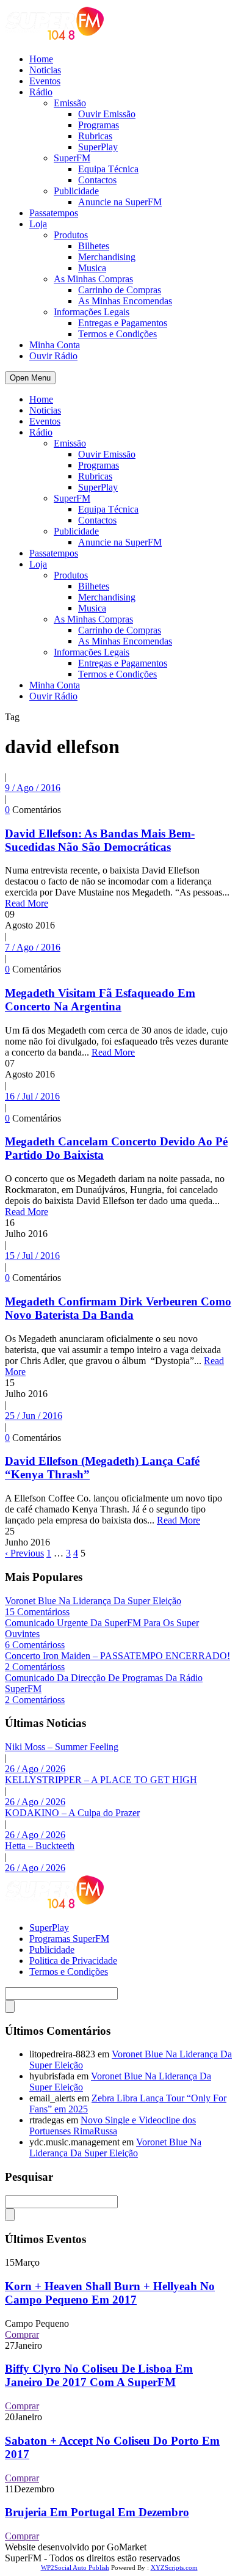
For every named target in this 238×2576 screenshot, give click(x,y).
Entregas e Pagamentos (123, 323)
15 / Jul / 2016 (32, 1256)
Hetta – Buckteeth (40, 1846)
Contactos (97, 180)
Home (41, 59)
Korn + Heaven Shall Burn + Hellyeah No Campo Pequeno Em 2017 (110, 2293)
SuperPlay (98, 147)
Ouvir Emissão (107, 114)
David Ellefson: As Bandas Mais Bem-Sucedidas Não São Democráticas (100, 840)
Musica (92, 268)
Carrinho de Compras (120, 290)
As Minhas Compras (93, 279)
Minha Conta (55, 345)
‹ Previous (24, 1553)
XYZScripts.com (174, 2567)
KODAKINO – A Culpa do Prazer (72, 1813)
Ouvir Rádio (53, 356)
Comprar (22, 2334)
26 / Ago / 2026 (35, 1769)
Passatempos (54, 213)
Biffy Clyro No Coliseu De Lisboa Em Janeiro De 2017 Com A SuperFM (99, 2375)
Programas (99, 125)
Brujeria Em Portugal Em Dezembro (97, 2512)
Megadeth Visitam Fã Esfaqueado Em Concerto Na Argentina (100, 1000)
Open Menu (30, 378)
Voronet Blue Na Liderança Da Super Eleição (93, 1601)
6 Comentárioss (35, 1645)
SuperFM (72, 158)
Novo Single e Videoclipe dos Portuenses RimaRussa (113, 2125)
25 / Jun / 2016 (34, 1416)
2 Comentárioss (35, 1667)
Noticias (45, 70)
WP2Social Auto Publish (75, 2567)
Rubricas (95, 136)
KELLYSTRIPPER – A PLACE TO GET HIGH (101, 1780)
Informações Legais (92, 312)
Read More (27, 903)
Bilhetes (94, 246)
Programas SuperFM (69, 1939)
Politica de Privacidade (73, 1961)
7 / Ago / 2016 (33, 947)
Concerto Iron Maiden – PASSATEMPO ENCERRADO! (117, 1656)
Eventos (45, 81)
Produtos (71, 235)
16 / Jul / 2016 (32, 1096)
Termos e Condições (117, 334)
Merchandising (107, 257)
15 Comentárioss (37, 1612)
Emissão (70, 103)
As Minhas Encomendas (125, 301)
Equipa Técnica (108, 169)
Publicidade (76, 191)
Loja (38, 224)
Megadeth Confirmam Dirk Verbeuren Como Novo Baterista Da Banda (118, 1308)
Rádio (41, 92)
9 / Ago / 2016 (33, 788)
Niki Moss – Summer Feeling (62, 1747)
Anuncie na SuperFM (120, 202)
